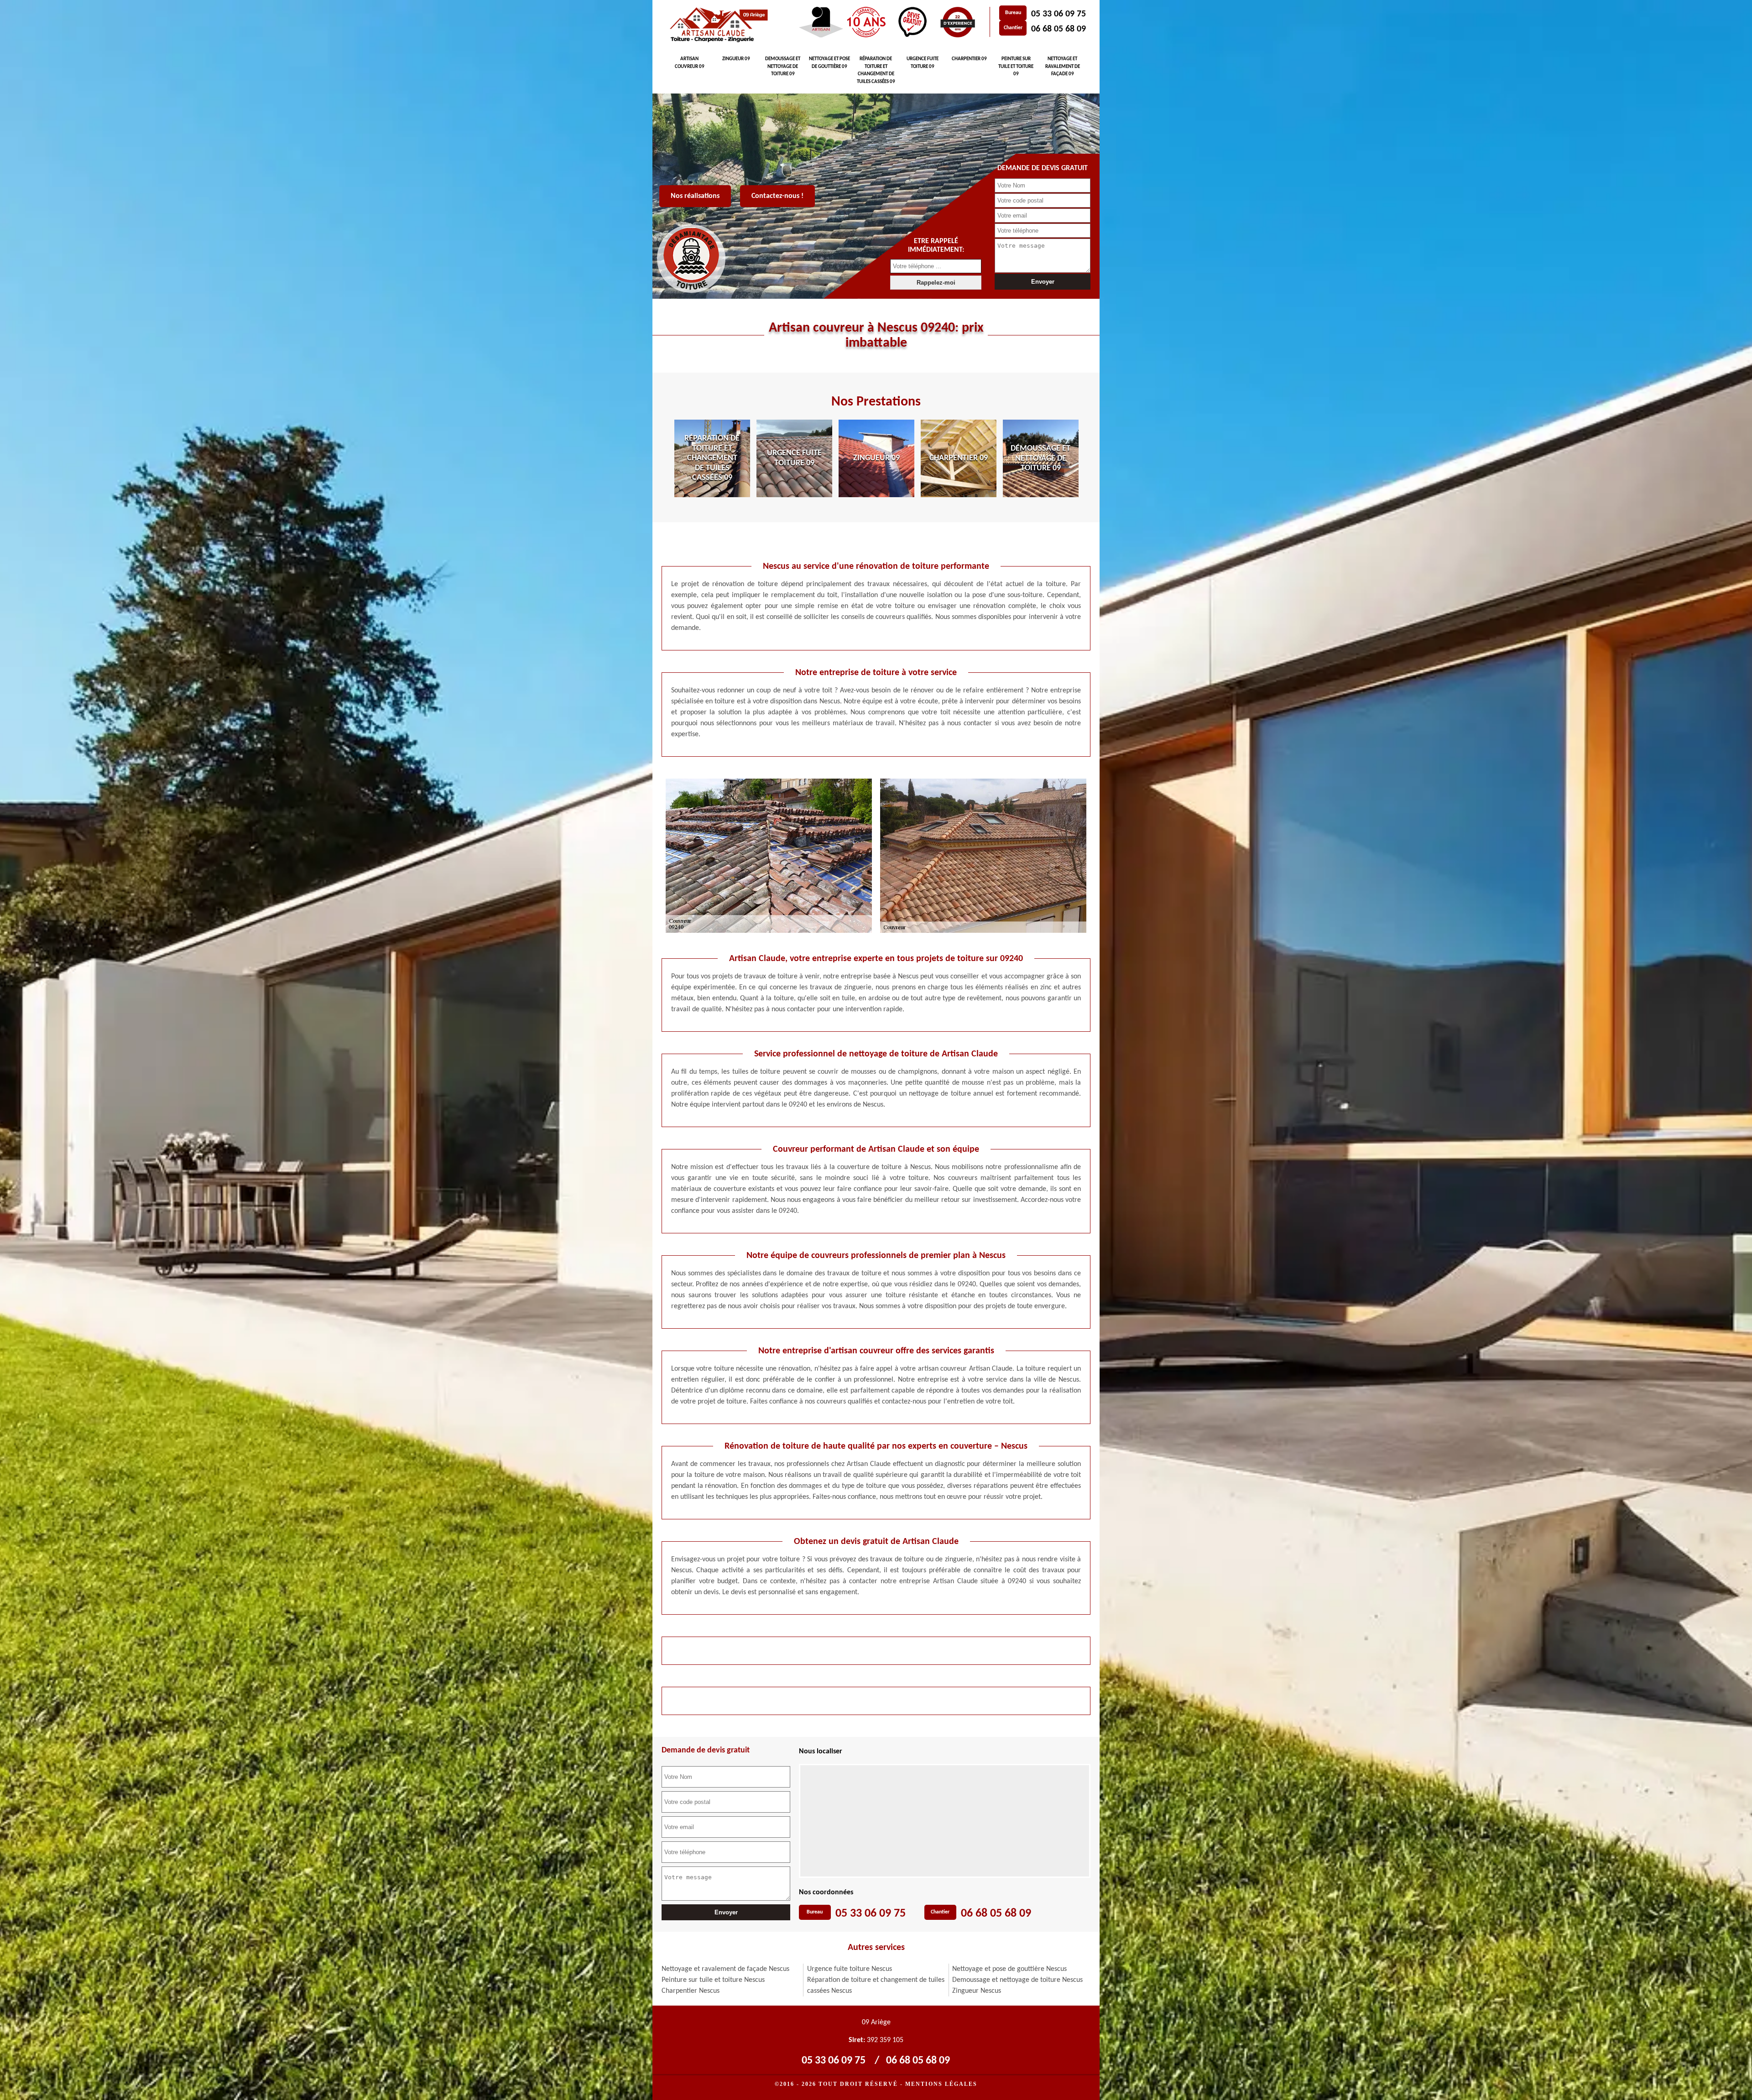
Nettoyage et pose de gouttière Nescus (1009, 1969)
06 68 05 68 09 (1058, 29)
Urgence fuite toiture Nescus (850, 1969)
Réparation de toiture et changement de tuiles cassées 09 (876, 70)
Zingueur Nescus (977, 1991)
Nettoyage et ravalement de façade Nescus (725, 1969)
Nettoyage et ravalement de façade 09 (1063, 67)
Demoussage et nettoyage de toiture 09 (783, 67)
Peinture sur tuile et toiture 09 (1016, 67)
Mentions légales (941, 2084)
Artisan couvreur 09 (690, 63)
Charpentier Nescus (691, 1991)
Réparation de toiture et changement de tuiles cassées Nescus (876, 1986)
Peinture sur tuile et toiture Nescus (713, 1980)
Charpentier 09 (969, 59)
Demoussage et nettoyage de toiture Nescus (1017, 1980)
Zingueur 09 (736, 59)
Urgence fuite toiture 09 (923, 63)
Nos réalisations (695, 196)
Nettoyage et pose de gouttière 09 (829, 63)
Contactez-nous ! (777, 196)
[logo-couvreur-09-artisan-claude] (717, 25)
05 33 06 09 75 (1058, 14)
